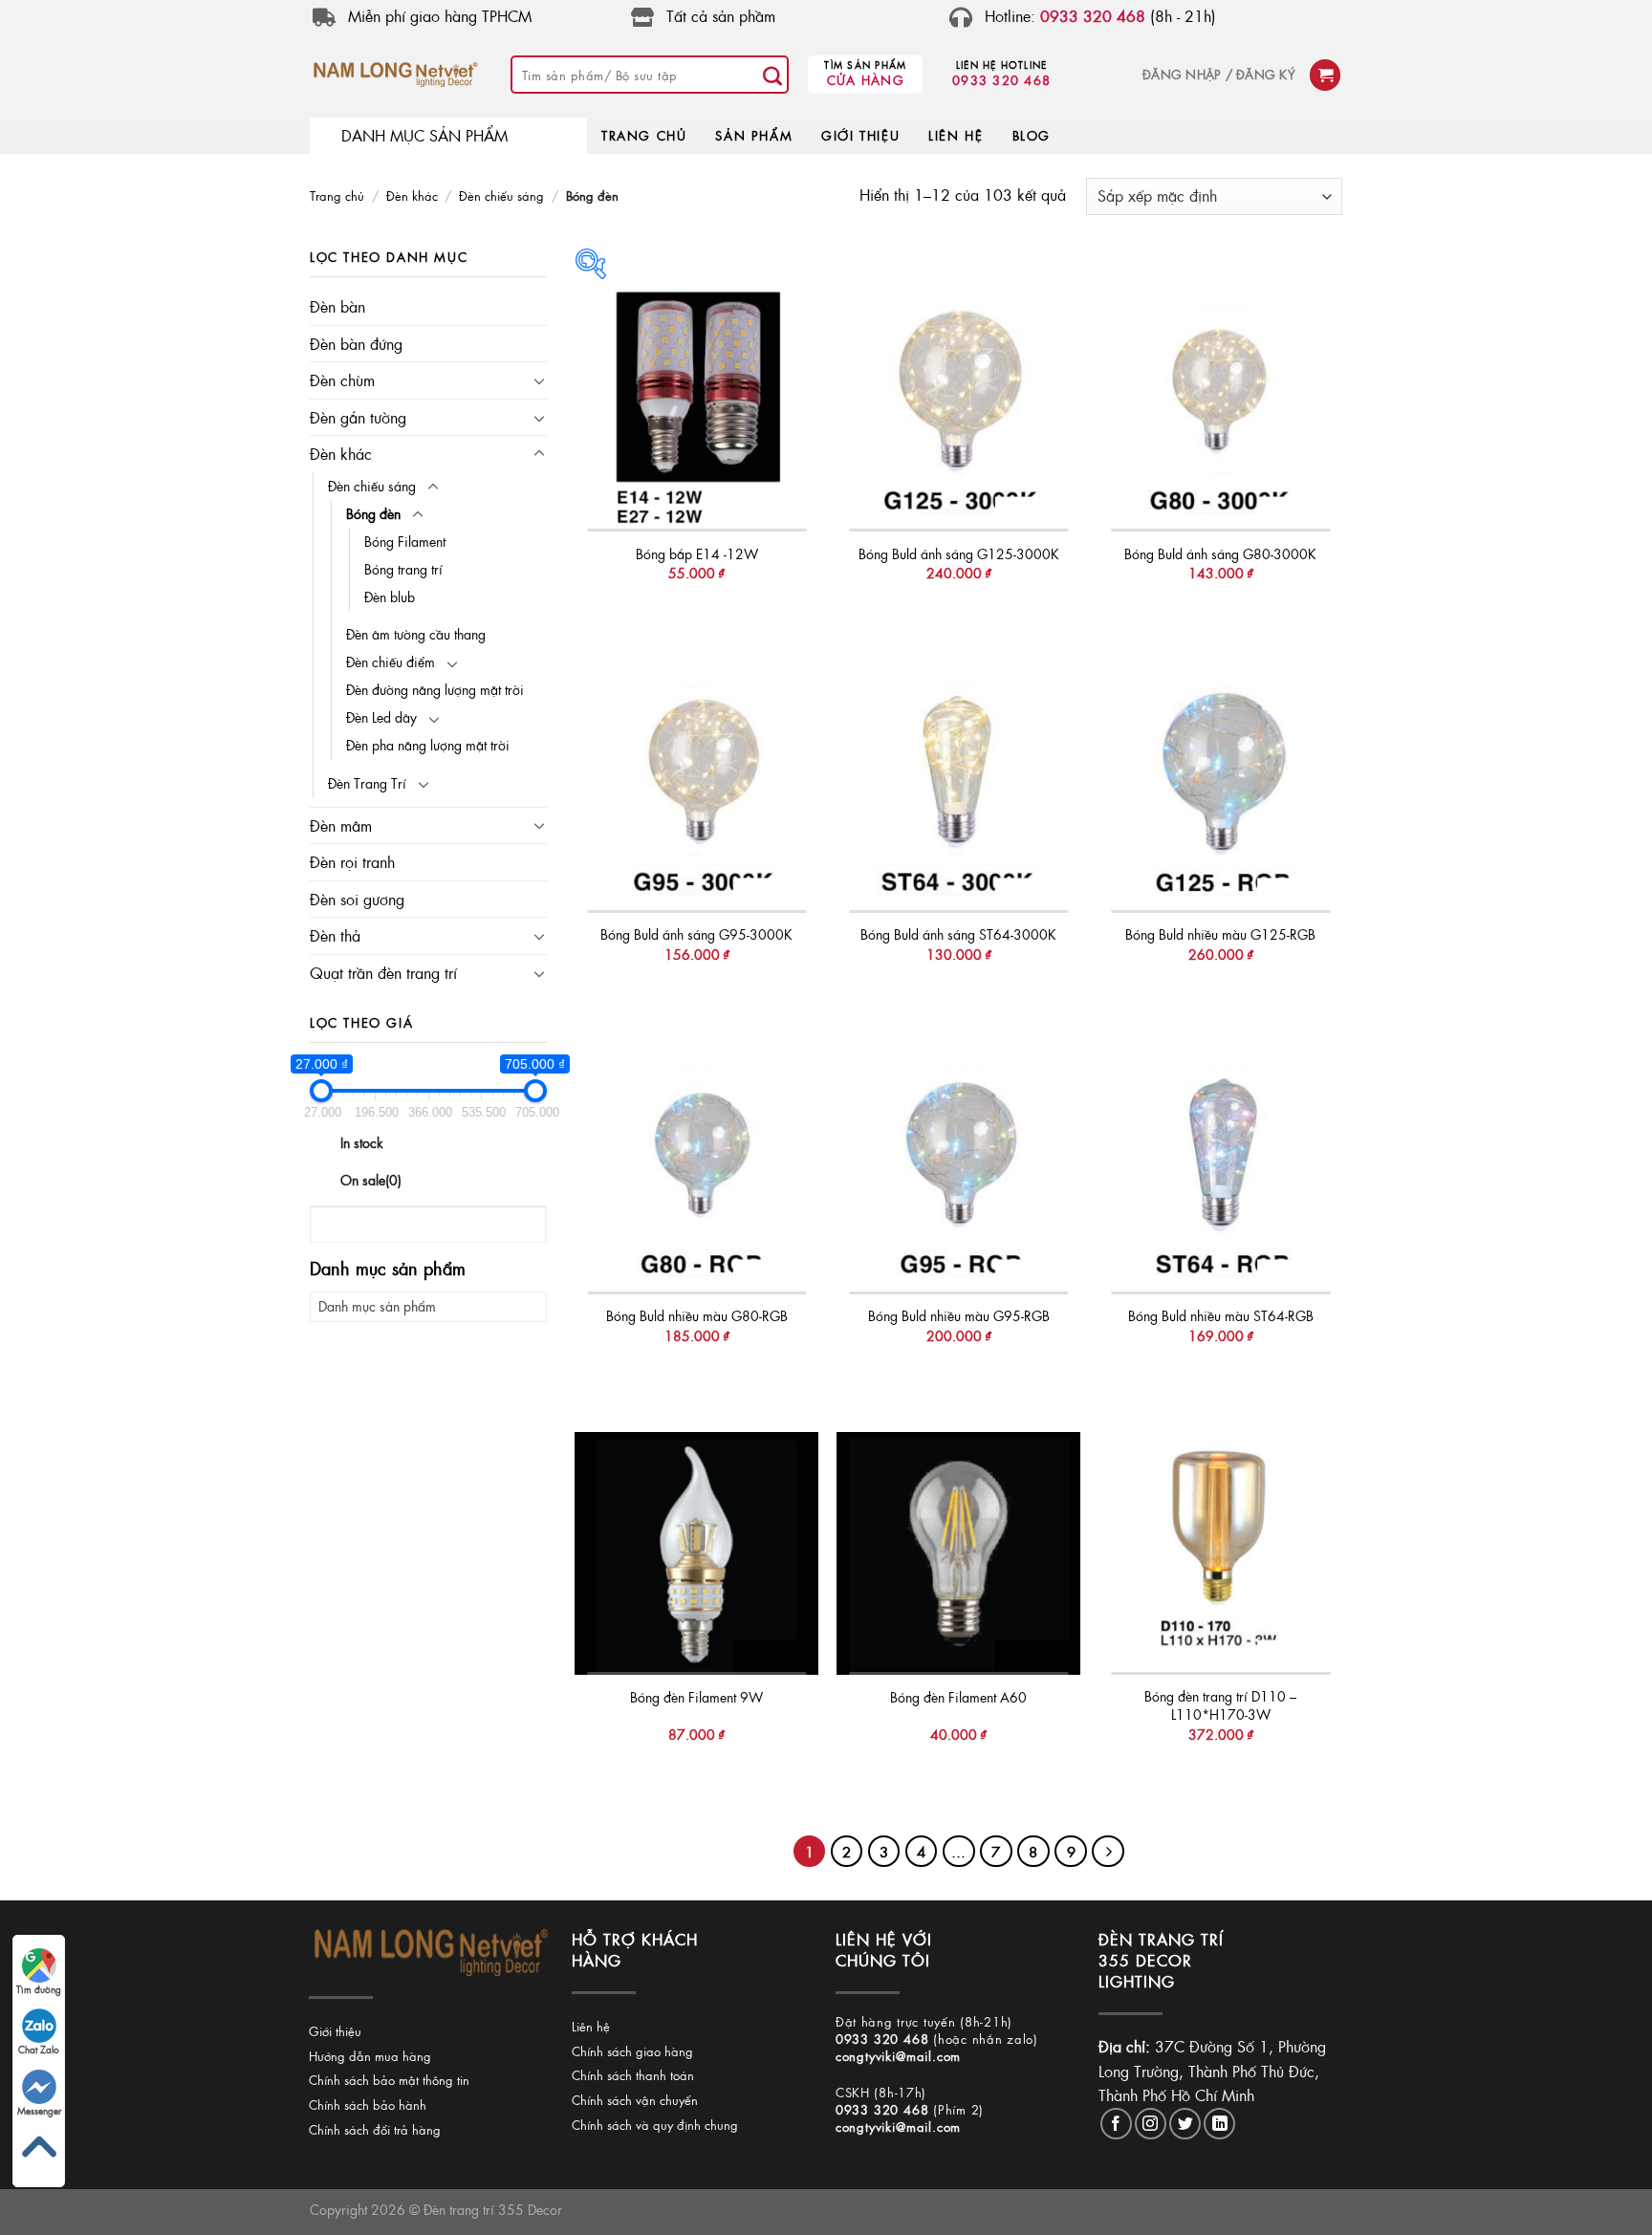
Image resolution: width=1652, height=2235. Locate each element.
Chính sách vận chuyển (635, 2100)
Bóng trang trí (403, 569)
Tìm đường (39, 1989)
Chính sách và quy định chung (655, 2125)
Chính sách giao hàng (632, 2051)
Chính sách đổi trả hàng (375, 2129)
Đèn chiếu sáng (501, 195)
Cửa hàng (866, 80)
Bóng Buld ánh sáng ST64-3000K (958, 934)
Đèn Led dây (381, 717)
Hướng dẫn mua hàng (370, 2056)
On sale (371, 1180)
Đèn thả (335, 935)
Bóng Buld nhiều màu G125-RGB (1220, 934)
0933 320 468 (1001, 80)
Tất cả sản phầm (721, 16)
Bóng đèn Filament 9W (696, 1697)
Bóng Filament (405, 541)
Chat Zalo (39, 2050)
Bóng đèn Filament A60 (958, 1697)
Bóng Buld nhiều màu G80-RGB (697, 1316)
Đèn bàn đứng (356, 344)
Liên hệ (591, 2026)
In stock (362, 1142)
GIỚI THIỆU (860, 135)
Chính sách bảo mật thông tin (389, 2080)
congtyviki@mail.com (898, 2056)
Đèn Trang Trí (367, 783)
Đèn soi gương (357, 899)
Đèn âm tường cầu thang (416, 634)
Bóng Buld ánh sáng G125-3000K (959, 554)
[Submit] (772, 75)
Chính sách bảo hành (368, 2105)
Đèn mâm (341, 825)
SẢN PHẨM (754, 135)
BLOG (1032, 135)
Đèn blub (390, 597)
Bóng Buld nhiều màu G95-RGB (959, 1316)
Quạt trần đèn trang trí (383, 973)
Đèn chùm (342, 380)
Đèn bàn (337, 306)
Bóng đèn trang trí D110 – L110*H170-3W (1220, 1705)
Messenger (39, 2111)
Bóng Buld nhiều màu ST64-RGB (1221, 1316)
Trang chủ (337, 195)
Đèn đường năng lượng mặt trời (435, 689)
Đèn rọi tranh (352, 862)
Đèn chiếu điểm (391, 662)
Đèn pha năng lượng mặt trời (428, 745)
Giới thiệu (335, 2031)
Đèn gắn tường (358, 417)
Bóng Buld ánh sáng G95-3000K (696, 934)
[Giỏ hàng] (1325, 75)
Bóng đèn (373, 513)
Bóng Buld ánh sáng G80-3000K (1220, 554)
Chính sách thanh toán (633, 2075)
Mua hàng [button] (697, 612)
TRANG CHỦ (644, 135)
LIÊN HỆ (956, 135)
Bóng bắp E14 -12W (697, 554)
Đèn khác (412, 195)
